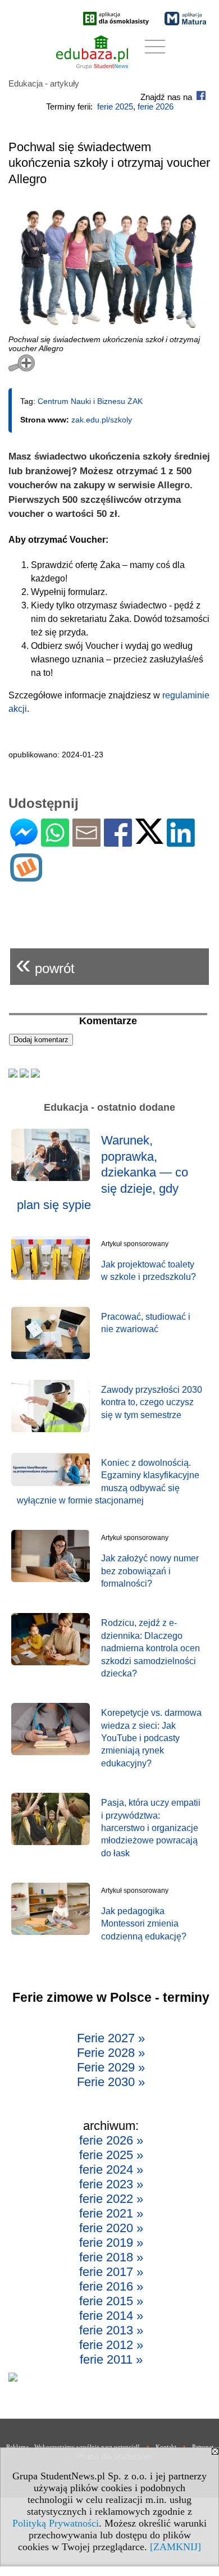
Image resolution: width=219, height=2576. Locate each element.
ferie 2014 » (111, 2316)
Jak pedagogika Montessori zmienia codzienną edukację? (144, 1924)
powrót (45, 964)
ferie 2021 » (111, 2213)
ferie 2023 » (111, 2184)
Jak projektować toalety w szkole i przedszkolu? (149, 1271)
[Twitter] (149, 839)
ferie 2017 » (111, 2272)
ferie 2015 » (111, 2301)
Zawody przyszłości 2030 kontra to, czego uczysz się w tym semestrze (152, 1402)
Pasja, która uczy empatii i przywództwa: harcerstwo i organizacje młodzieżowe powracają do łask (151, 1828)
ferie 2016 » (111, 2286)
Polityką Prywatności (56, 2523)
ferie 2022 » (111, 2199)
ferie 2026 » (111, 2140)
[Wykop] (26, 877)
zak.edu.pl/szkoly (102, 420)
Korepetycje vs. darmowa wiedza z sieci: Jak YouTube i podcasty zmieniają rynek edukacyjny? (151, 1738)
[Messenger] (24, 842)
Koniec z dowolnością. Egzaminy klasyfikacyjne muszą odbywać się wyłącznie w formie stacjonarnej (108, 1482)
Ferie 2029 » (111, 2067)
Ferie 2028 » (111, 2053)
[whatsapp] (55, 842)
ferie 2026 (156, 106)
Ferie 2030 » (111, 2082)
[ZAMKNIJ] (175, 2547)
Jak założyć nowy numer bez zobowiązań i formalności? (150, 1571)
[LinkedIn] (181, 842)
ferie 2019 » (111, 2243)
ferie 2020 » (111, 2228)
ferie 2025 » (111, 2155)
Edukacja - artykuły (44, 83)
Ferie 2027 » (111, 2038)
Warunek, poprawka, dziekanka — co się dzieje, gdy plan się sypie (102, 1172)
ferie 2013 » (111, 2330)
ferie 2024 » (111, 2170)
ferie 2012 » (111, 2345)
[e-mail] (86, 842)
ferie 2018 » (111, 2257)
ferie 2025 (115, 106)
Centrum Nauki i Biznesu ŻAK (90, 401)
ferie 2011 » (111, 2359)
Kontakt (166, 2447)
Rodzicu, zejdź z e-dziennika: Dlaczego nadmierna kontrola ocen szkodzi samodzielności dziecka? (150, 1648)
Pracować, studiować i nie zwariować (146, 1323)
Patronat (203, 2447)
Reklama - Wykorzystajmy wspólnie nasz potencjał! (73, 2447)
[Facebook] (118, 842)
